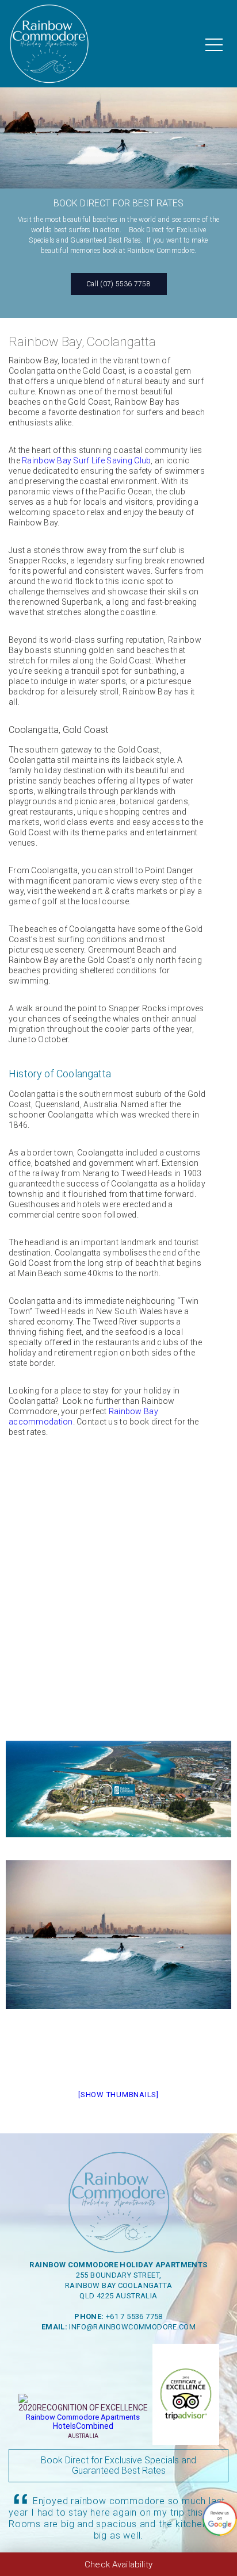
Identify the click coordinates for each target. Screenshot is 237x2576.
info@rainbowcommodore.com (132, 2327)
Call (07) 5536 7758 (118, 284)
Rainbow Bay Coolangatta (118, 2285)
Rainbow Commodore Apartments (83, 2417)
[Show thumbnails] (118, 2095)
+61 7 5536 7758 (134, 2316)
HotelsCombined (83, 2426)
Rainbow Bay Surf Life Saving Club (86, 460)
